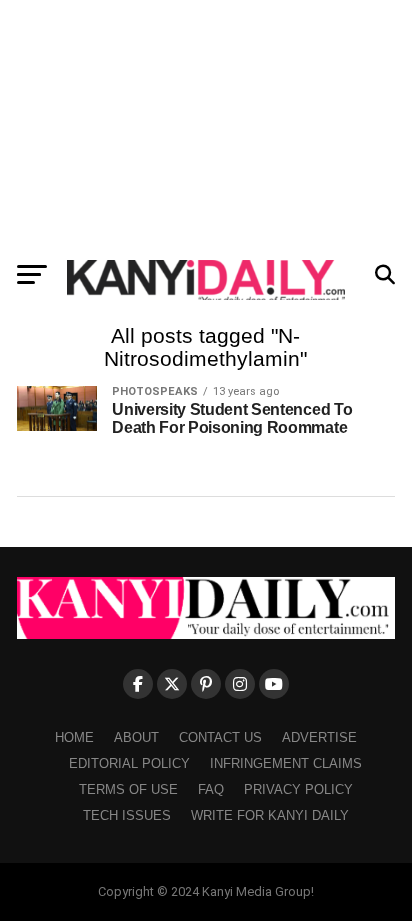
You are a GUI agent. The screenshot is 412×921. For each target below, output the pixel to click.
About (136, 737)
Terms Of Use (128, 789)
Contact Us (220, 737)
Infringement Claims (286, 763)
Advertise (319, 737)
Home (74, 737)
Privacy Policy (298, 789)
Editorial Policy (129, 763)
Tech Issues (127, 815)
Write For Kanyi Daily (270, 815)
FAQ (211, 789)
